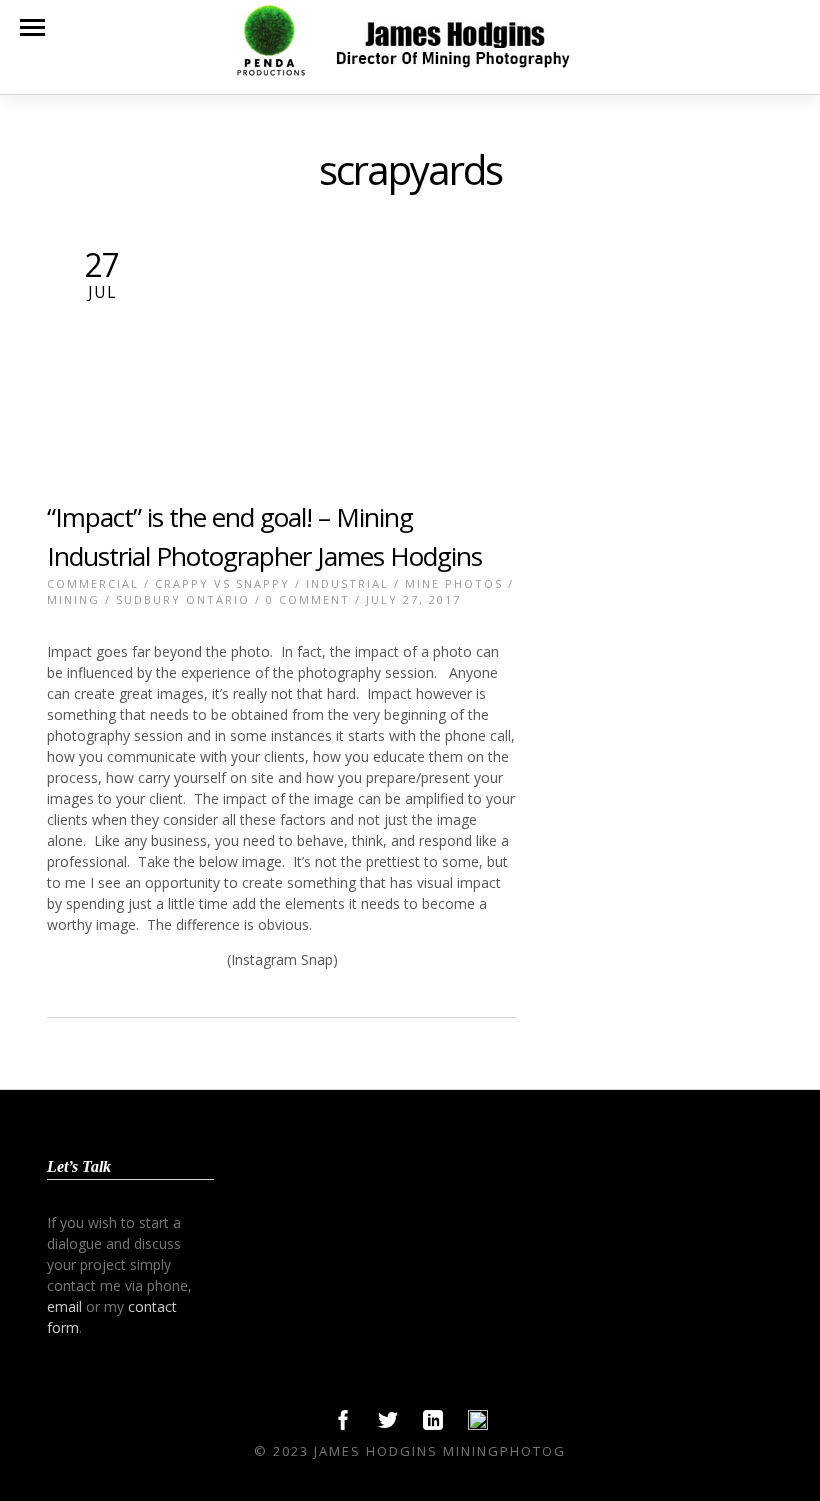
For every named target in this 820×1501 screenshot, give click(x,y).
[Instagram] (478, 1425)
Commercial (93, 583)
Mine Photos (454, 583)
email (64, 1306)
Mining (73, 599)
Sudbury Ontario (183, 599)
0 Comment (308, 599)
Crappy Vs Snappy (222, 583)
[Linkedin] (433, 1425)
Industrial (347, 583)
